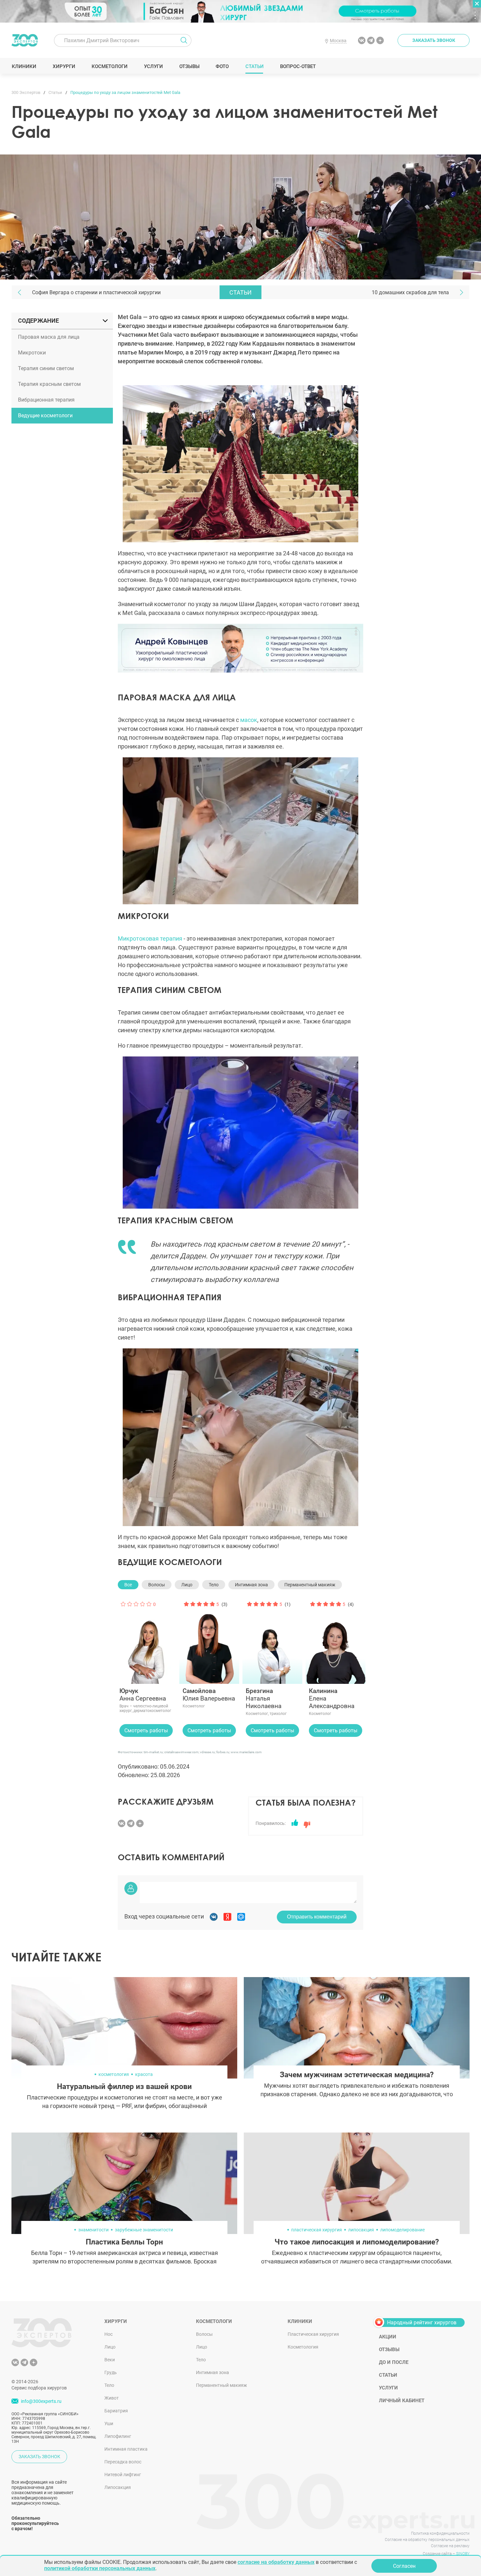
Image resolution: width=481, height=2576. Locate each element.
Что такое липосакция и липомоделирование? (357, 2242)
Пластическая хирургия (313, 2334)
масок (249, 720)
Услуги (153, 66)
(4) (351, 1604)
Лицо (187, 1585)
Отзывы (189, 66)
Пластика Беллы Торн (124, 2242)
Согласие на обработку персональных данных (427, 2540)
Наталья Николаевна (264, 1698)
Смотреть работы (146, 1730)
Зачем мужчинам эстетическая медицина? (357, 2075)
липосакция (361, 2230)
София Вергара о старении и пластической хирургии (96, 292)
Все (128, 1585)
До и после (394, 2362)
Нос (108, 2334)
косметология (114, 2074)
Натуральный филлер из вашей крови (124, 2087)
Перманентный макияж (310, 1585)
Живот (112, 2398)
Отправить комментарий (317, 1917)
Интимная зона (251, 1585)
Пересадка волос (123, 2462)
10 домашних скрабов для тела (410, 292)
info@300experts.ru (41, 2401)
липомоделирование (402, 2230)
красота (144, 2074)
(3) (224, 1604)
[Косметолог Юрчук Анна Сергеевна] (146, 1641)
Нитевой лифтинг (123, 2475)
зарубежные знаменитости (144, 2230)
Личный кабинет (402, 2401)
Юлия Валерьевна (209, 1695)
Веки (110, 2360)
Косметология (303, 2347)
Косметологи (109, 66)
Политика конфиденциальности (440, 2533)
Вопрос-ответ (298, 66)
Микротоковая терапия (150, 938)
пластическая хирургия (317, 2230)
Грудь (111, 2372)
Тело (214, 1585)
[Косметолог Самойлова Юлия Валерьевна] (209, 1641)
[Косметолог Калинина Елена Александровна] (336, 1641)
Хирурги (64, 66)
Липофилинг (118, 2436)
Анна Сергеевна (143, 1695)
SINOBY (463, 2554)
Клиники (24, 66)
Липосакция (118, 2487)
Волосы (157, 1585)
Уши (109, 2423)
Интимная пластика (126, 2449)
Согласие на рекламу (450, 2546)
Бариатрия (116, 2411)
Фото (222, 66)
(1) (288, 1604)
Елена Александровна (332, 1698)
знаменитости (93, 2230)
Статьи (254, 66)
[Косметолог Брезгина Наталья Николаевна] (272, 1641)
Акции (388, 2337)
